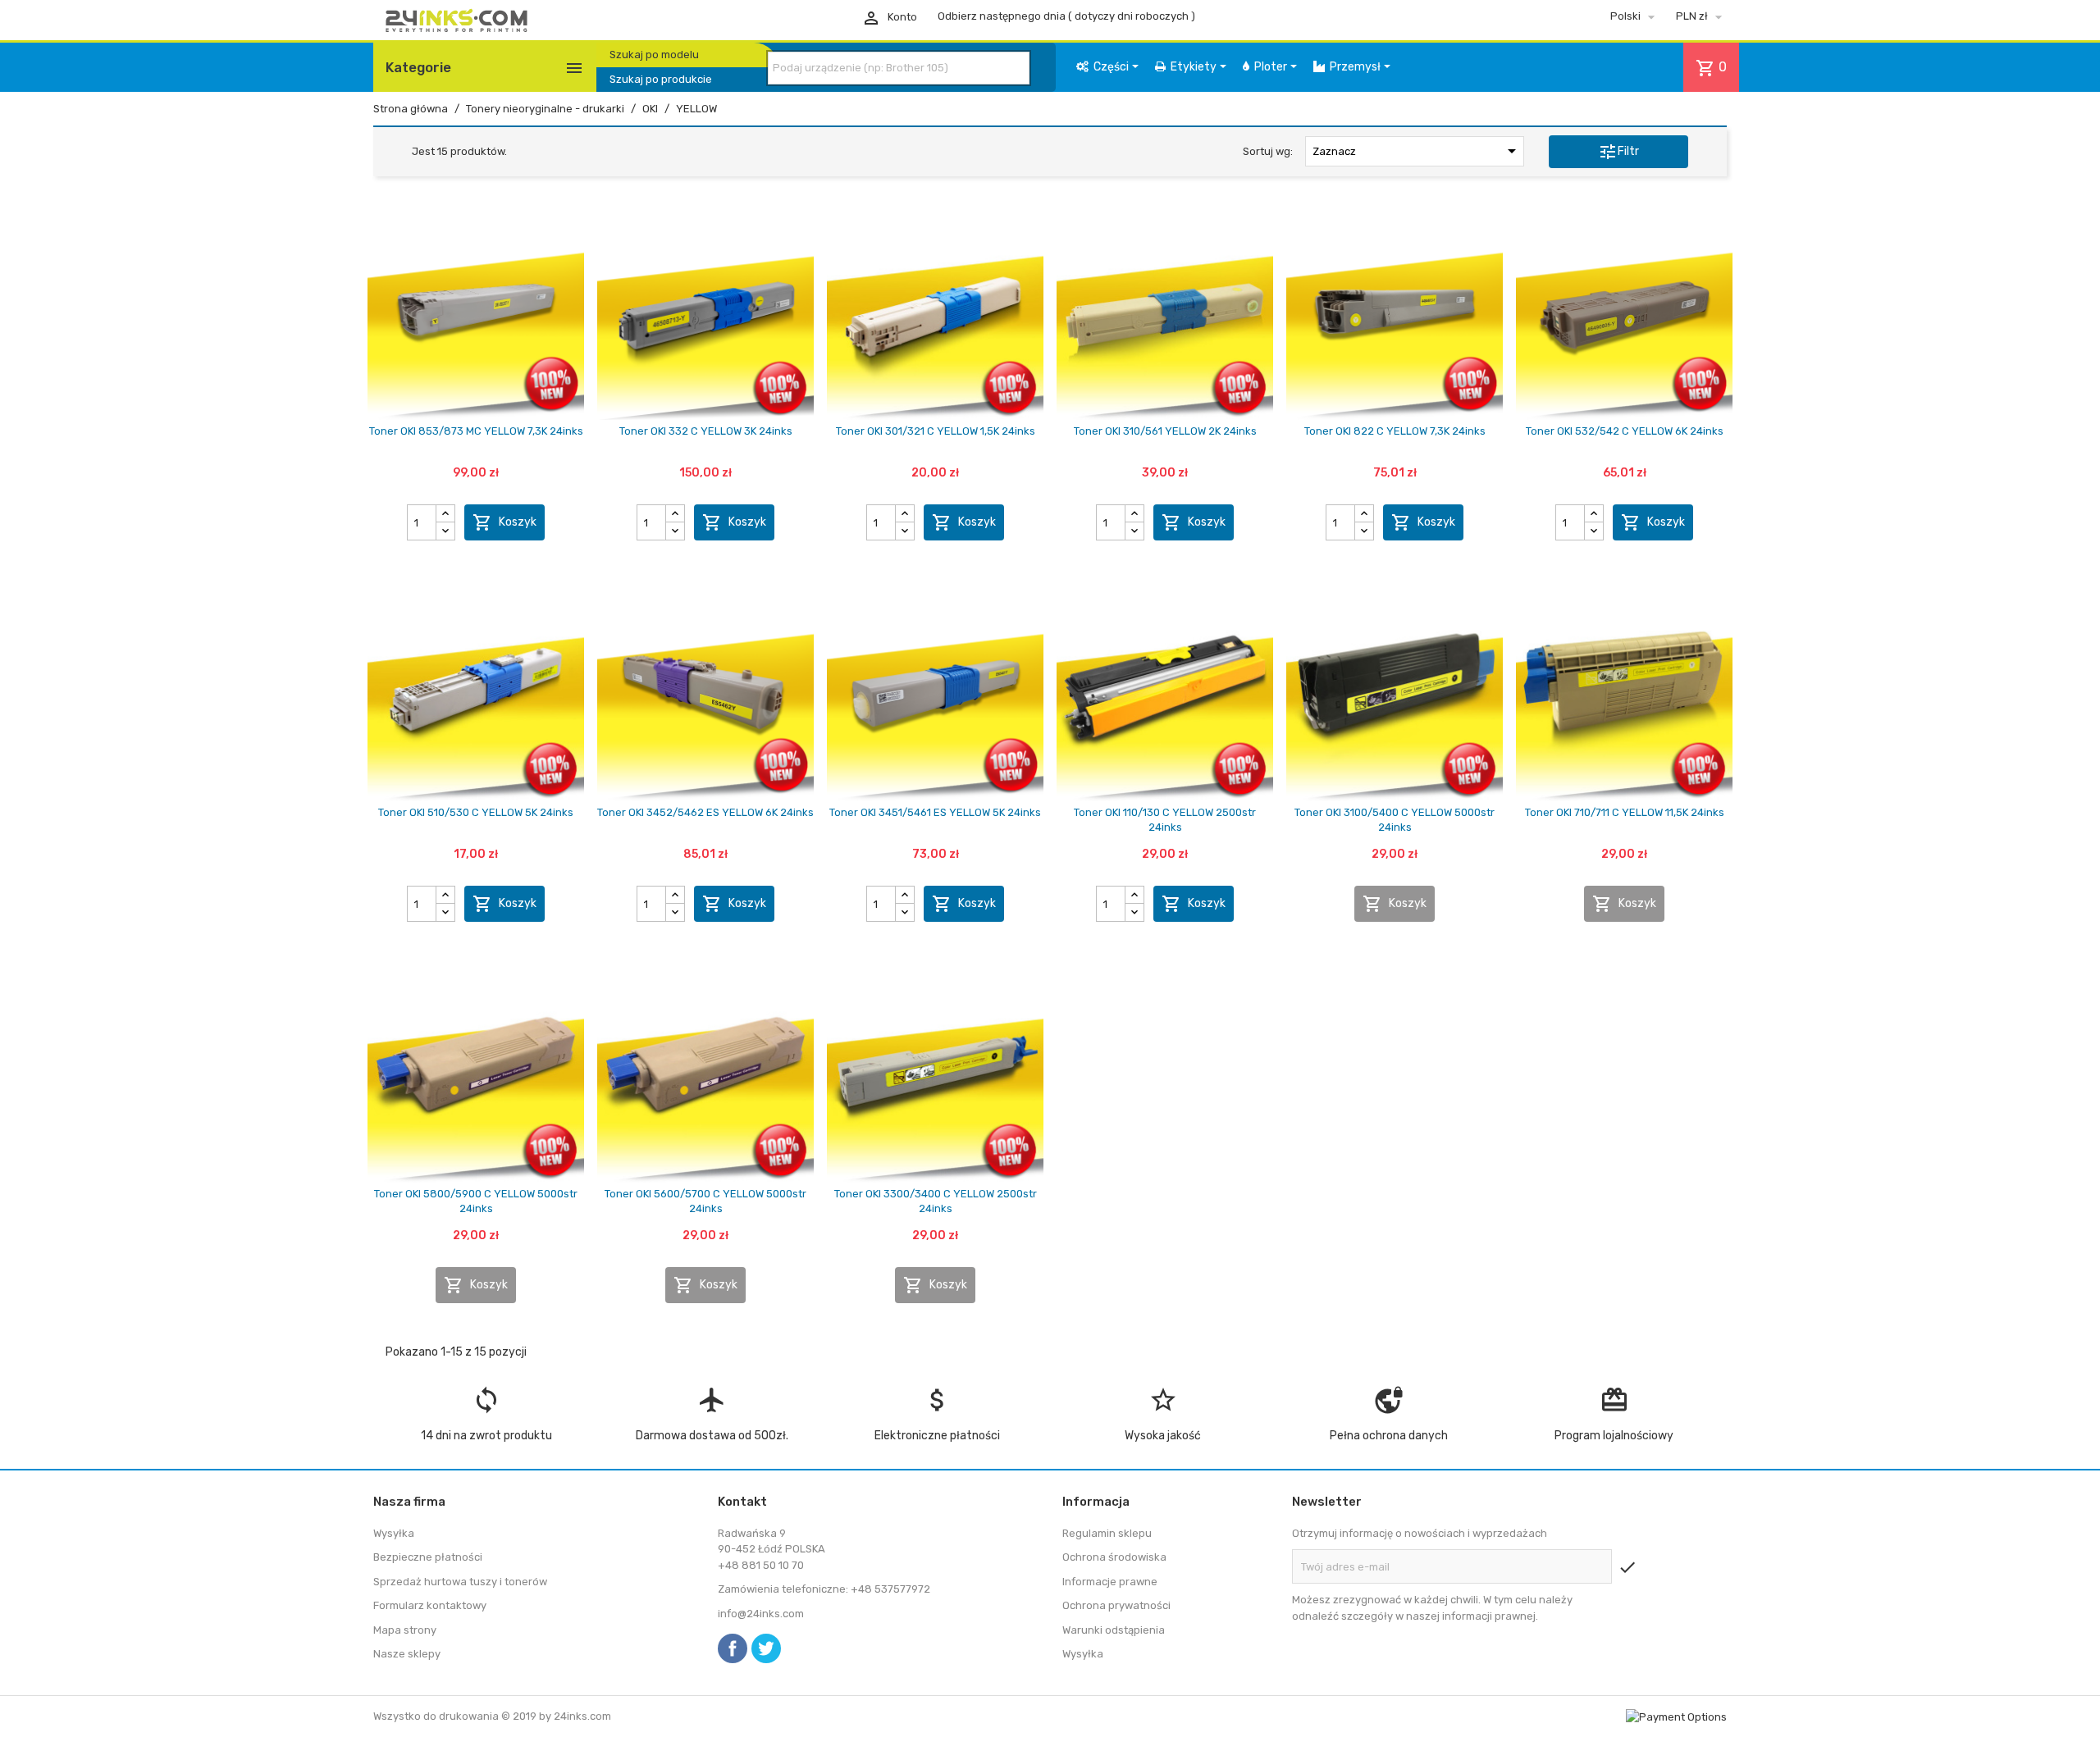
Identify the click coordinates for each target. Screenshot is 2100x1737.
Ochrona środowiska (1114, 1557)
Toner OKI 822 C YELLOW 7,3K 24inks (1395, 431)
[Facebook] (733, 1648)
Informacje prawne (1110, 1582)
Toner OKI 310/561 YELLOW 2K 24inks (1165, 431)
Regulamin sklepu (1107, 1533)
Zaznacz (1417, 151)
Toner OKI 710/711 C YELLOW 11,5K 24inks (1625, 812)
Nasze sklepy (407, 1654)
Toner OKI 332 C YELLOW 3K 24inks (706, 431)
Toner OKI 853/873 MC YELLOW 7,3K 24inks (476, 431)
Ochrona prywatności (1116, 1605)
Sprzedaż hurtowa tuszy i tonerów (460, 1582)
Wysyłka (394, 1533)
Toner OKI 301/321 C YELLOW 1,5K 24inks (936, 431)
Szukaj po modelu (654, 55)
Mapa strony (405, 1630)
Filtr (1618, 152)
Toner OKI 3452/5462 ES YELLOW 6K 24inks (705, 812)
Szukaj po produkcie (661, 79)
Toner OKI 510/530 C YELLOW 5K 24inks (476, 812)
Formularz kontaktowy (430, 1605)
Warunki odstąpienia (1114, 1630)
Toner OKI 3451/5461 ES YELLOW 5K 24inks (935, 812)
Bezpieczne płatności (428, 1557)
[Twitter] (766, 1648)
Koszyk (504, 522)
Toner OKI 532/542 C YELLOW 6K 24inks (1625, 431)
